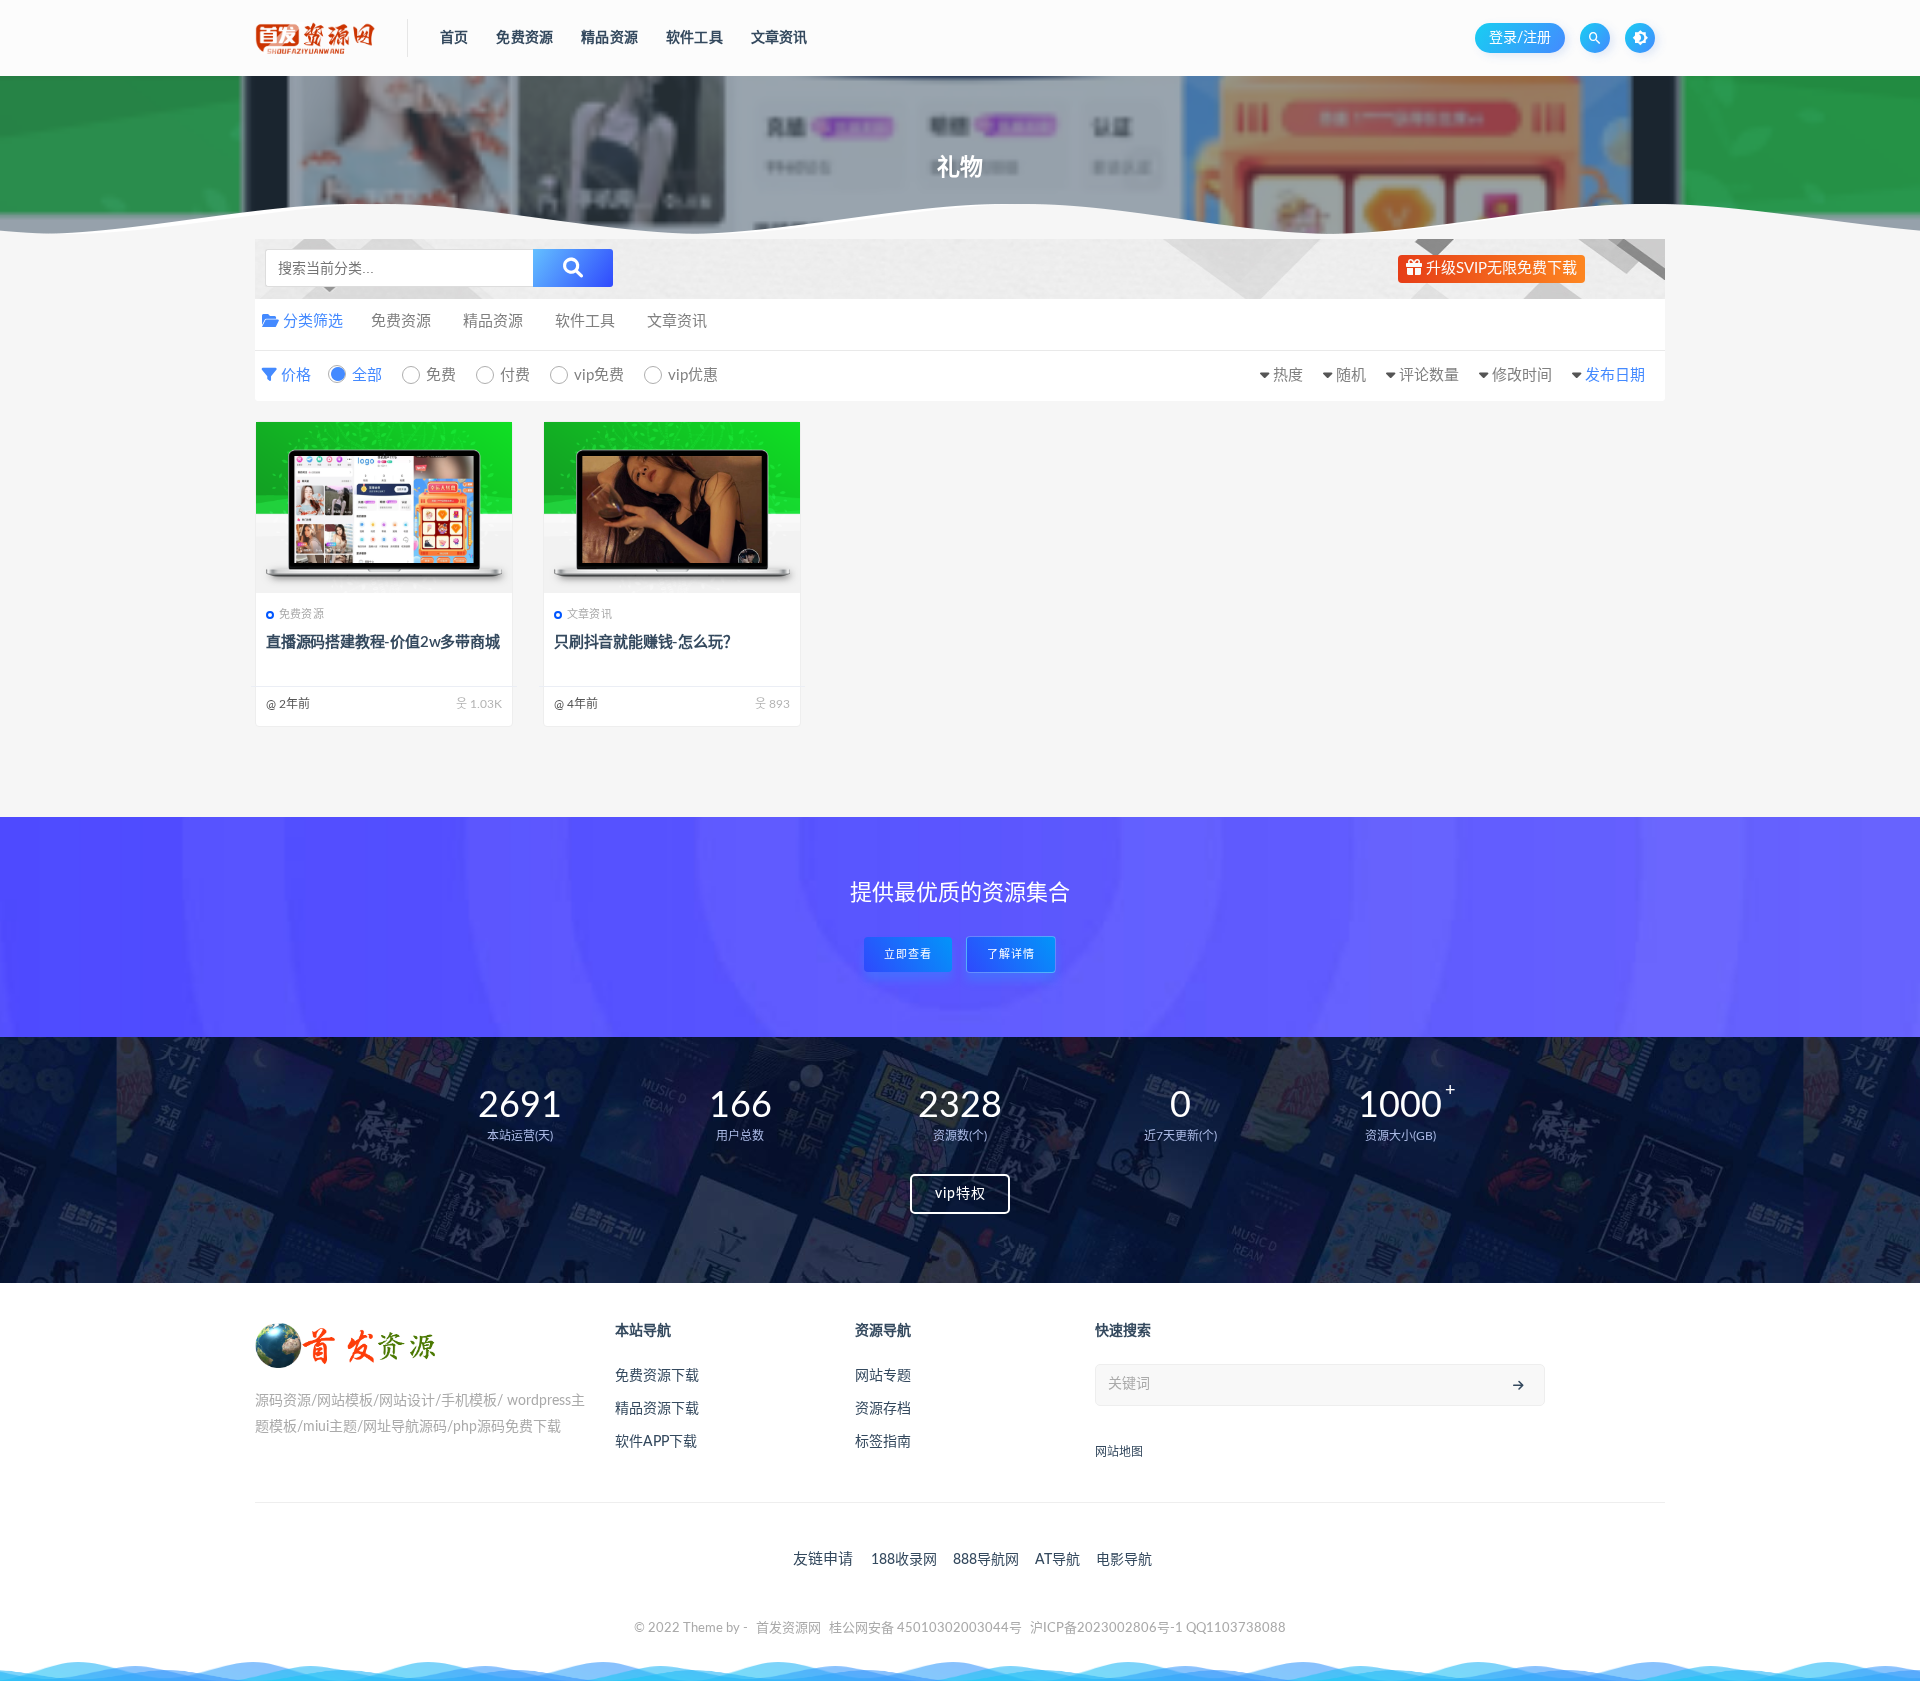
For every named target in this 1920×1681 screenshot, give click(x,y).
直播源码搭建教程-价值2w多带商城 (383, 642)
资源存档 (883, 1409)
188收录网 (904, 1560)
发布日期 (1615, 375)
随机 (1351, 375)
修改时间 (1522, 375)
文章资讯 (677, 321)
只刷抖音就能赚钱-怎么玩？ (645, 642)
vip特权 (960, 1194)
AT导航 (1057, 1560)
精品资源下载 (657, 1409)
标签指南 (883, 1442)
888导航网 (986, 1560)
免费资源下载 (657, 1376)
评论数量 (1429, 375)
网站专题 (883, 1376)
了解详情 (1011, 954)
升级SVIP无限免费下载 (1499, 268)
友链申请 (823, 1559)
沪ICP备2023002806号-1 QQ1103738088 (1158, 1628)
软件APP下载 (656, 1442)
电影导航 (1124, 1560)
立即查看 (908, 954)
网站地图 (1119, 1452)
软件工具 (585, 321)
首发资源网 (788, 1628)
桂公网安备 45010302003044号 (925, 1628)
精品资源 (493, 321)
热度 (1288, 375)
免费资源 (401, 321)
